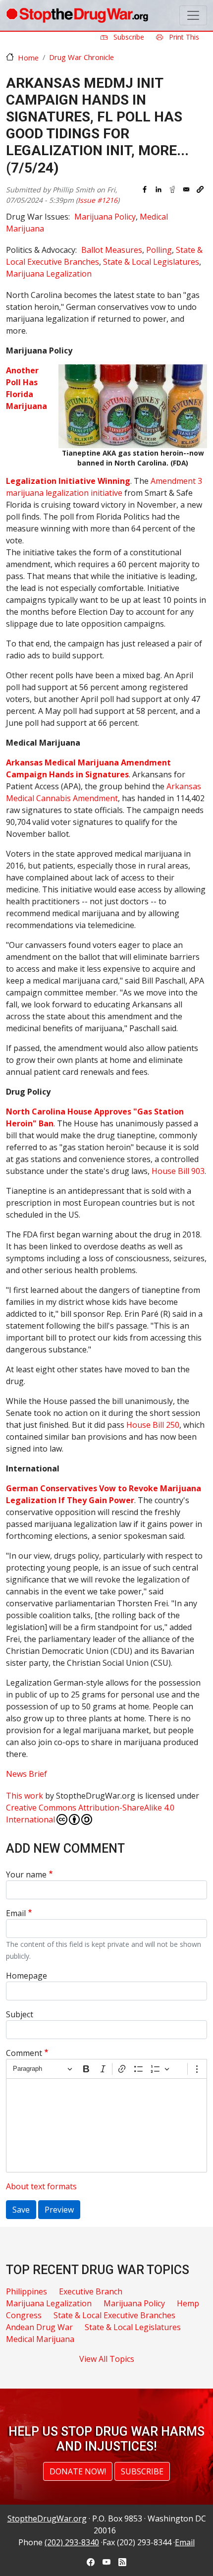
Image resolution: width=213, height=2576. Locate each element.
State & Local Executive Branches (114, 2315)
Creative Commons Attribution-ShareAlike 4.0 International (90, 1814)
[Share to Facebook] (145, 189)
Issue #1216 (98, 200)
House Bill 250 (153, 1425)
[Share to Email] (186, 189)
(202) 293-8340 (72, 2542)
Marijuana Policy (105, 217)
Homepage (27, 1976)
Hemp (188, 2303)
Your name (26, 1874)
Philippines (27, 2291)
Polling (159, 250)
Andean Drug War (39, 2327)
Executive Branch (91, 2291)
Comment (24, 2053)
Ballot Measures (112, 250)
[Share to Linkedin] (159, 189)
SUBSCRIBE (142, 2471)
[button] (200, 189)
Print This (183, 37)
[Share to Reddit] (172, 189)
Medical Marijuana (40, 2339)
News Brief (27, 1774)
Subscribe (128, 37)
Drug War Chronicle (81, 57)
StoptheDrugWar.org (47, 2518)
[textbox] (106, 2125)
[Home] (77, 15)
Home (28, 58)
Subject (20, 2014)
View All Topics (107, 2359)
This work (25, 1796)
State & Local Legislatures (151, 262)
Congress (24, 2315)
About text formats (41, 2186)
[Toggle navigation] (193, 15)
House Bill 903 (178, 1171)
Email (16, 1913)
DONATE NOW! (78, 2471)
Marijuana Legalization (49, 274)
